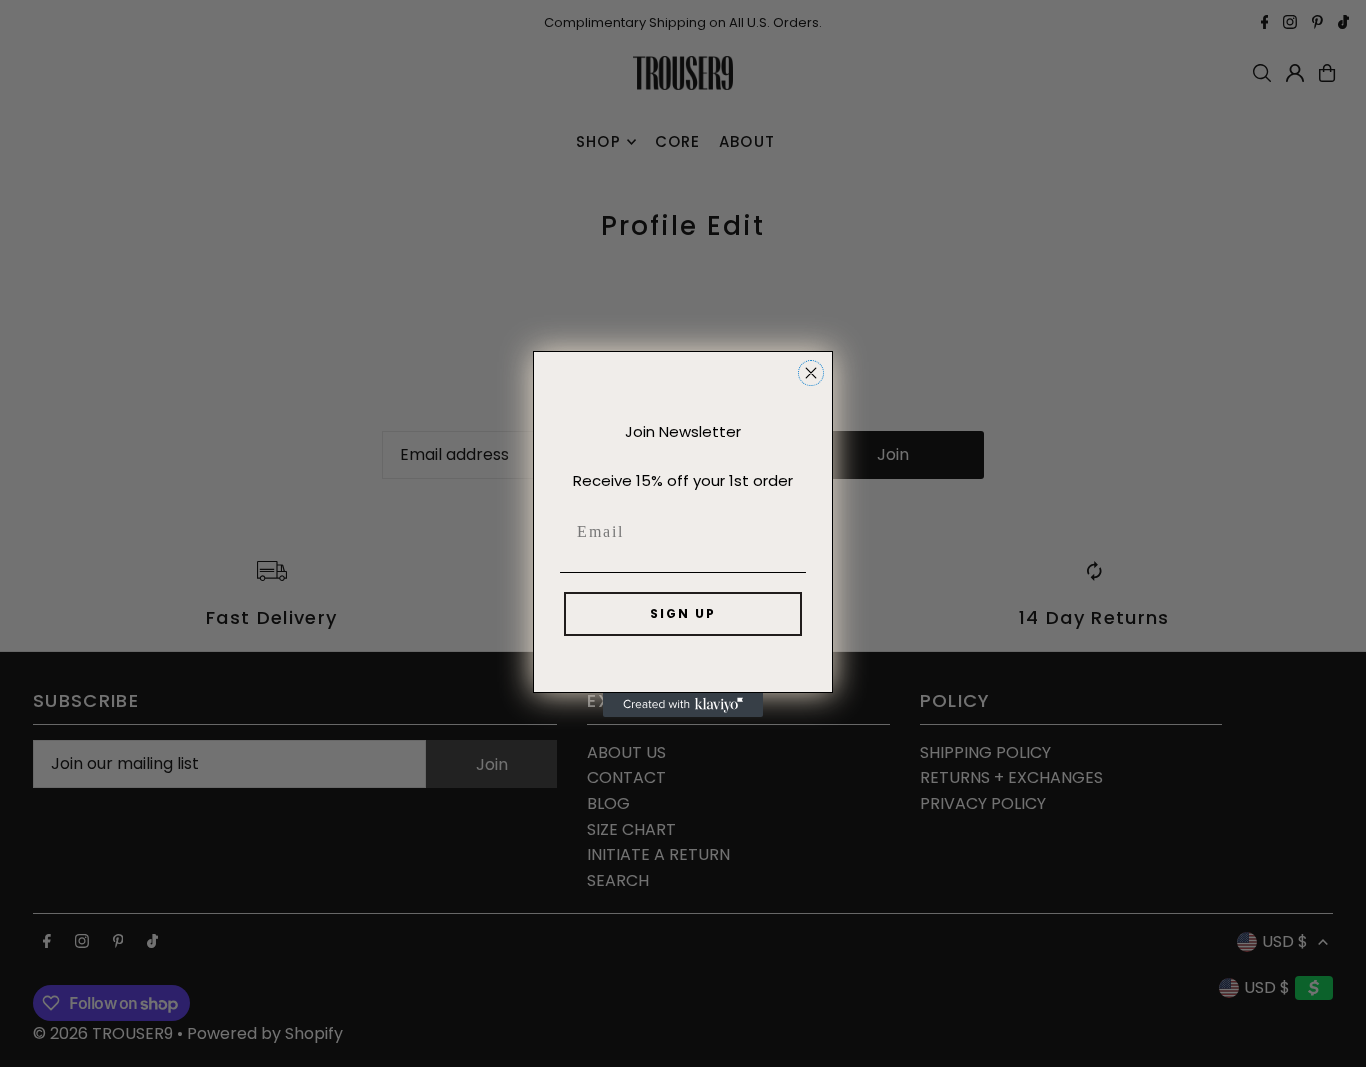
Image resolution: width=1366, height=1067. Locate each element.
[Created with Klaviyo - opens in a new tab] (683, 705)
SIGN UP (683, 613)
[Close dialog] (811, 373)
